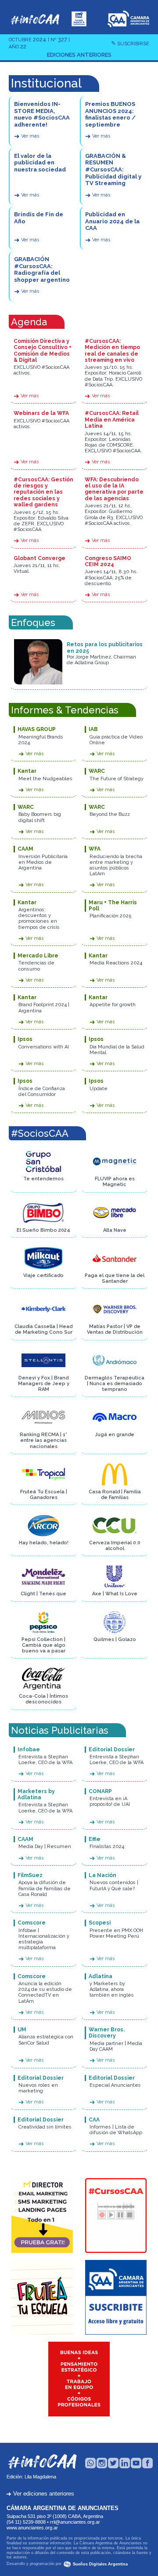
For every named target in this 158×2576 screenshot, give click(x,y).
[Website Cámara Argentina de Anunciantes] (128, 18)
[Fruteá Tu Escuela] (42, 2297)
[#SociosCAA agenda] (79, 18)
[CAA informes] (116, 2297)
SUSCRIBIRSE (130, 44)
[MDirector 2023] (42, 2216)
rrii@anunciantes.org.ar (75, 2522)
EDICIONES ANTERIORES (79, 55)
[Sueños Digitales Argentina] (67, 2564)
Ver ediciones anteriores (40, 2494)
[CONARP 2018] (79, 2379)
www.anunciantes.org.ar (32, 2528)
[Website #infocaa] (35, 18)
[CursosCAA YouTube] (116, 2216)
